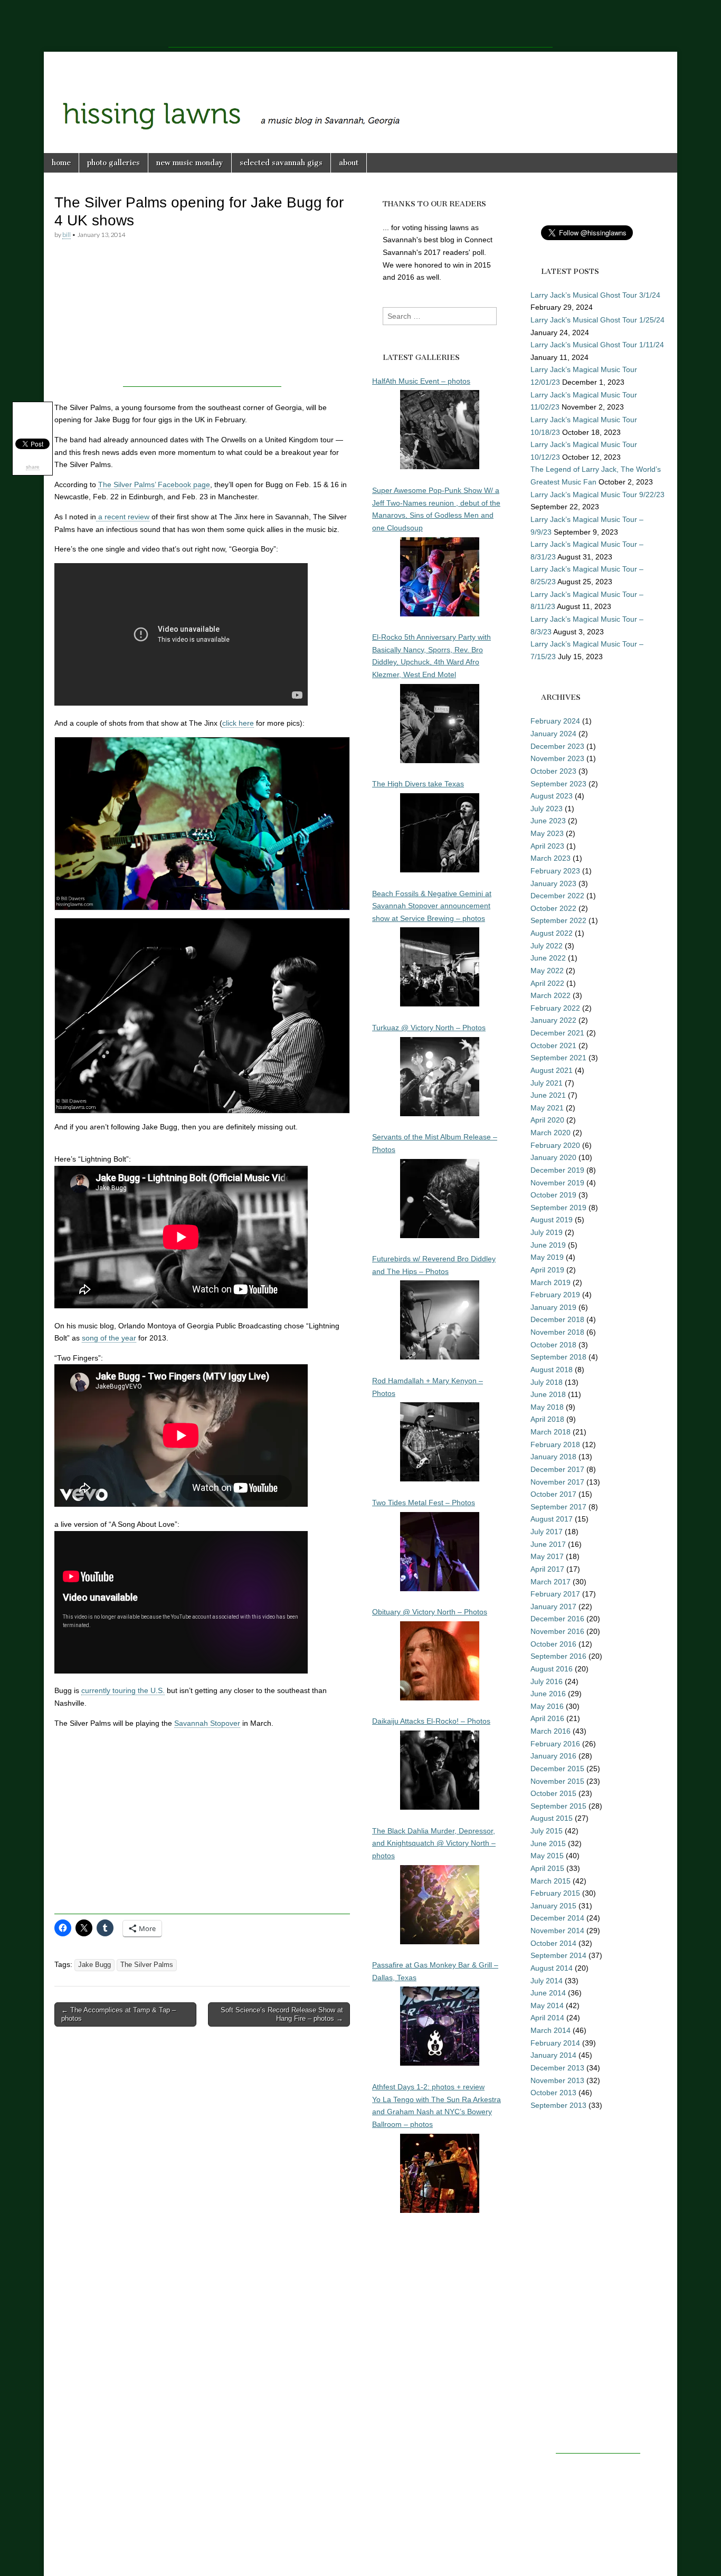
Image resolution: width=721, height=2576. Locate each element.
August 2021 (552, 1070)
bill (67, 235)
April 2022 (547, 983)
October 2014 (553, 1943)
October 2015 (553, 1793)
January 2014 (553, 2055)
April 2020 (547, 1120)
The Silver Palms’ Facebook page (154, 484)
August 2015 (552, 1818)
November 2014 (557, 1931)
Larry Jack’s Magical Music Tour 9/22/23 (597, 495)
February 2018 (555, 1444)
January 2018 (553, 1457)
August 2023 (552, 796)
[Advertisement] (360, 24)
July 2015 (547, 1831)
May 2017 (547, 1556)
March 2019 (551, 1282)
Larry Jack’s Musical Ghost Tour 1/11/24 (597, 345)
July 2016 (547, 1681)
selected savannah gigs (281, 163)
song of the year (109, 1338)
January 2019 (553, 1307)
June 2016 (548, 1694)
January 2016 (553, 1756)
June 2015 (548, 1843)
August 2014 (552, 1968)
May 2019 (547, 1257)
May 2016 (547, 1706)
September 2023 (558, 784)
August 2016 (552, 1669)
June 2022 (548, 958)
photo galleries (113, 163)
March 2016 (551, 1731)
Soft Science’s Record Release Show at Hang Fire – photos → (282, 2014)
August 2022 (552, 933)
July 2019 (547, 1232)
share (33, 467)
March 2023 (551, 858)
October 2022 (553, 908)
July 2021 (547, 1083)
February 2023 (555, 871)
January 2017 (553, 1607)
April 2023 (547, 846)
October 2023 (553, 771)
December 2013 (557, 2068)
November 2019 (557, 1183)
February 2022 (555, 1008)
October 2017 (553, 1494)
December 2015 (557, 1769)
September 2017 (558, 1507)
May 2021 (547, 1108)
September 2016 (558, 1656)
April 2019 (547, 1270)
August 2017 (552, 1519)
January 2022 (553, 1020)
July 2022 (547, 946)
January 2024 (553, 734)
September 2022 (558, 920)
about (349, 163)
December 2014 (557, 1918)
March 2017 (551, 1582)
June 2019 (548, 1245)
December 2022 (557, 896)
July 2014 (547, 1981)
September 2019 (558, 1208)
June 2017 (548, 1544)
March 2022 (551, 995)
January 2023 (553, 883)
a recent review (123, 517)
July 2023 (547, 809)
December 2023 (557, 746)
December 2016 (557, 1619)
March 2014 (551, 2030)
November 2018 (557, 1332)
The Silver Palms (147, 1965)
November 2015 (557, 1781)
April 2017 (547, 1569)
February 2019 (555, 1295)
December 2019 (557, 1170)
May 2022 (547, 971)
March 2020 (551, 1133)
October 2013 (553, 2093)
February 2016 (555, 1744)
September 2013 (558, 2105)
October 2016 (553, 1644)
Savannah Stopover (207, 1723)
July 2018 (547, 1382)
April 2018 (547, 1419)
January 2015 (553, 1906)
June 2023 (548, 821)
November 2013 (557, 2080)
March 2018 (551, 1432)
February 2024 (555, 721)
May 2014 (547, 2005)
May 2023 (547, 833)
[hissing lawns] (360, 94)
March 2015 (551, 1881)
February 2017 (555, 1594)
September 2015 (558, 1806)
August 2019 (552, 1220)
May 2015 (547, 1856)
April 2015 (547, 1868)
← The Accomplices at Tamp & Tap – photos (118, 2014)
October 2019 (553, 1195)
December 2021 (557, 1033)
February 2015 (555, 1893)
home (61, 163)
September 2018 (558, 1357)
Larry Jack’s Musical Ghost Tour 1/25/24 (597, 320)
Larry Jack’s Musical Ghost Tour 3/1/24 (595, 295)
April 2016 (547, 1718)
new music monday (190, 163)
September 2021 (558, 1058)
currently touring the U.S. (123, 1690)
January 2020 (553, 1157)
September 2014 (558, 1955)
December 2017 (557, 1469)
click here (238, 723)
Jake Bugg (94, 1965)
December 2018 (557, 1319)
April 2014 (547, 2018)
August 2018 (552, 1370)
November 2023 (557, 758)
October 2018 (553, 1345)
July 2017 (547, 1532)
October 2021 (553, 1045)
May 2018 (547, 1407)
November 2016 (557, 1631)
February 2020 (555, 1145)
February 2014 (555, 2043)
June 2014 (548, 1993)
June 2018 (548, 1394)
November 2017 (557, 1482)
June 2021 (548, 1095)
